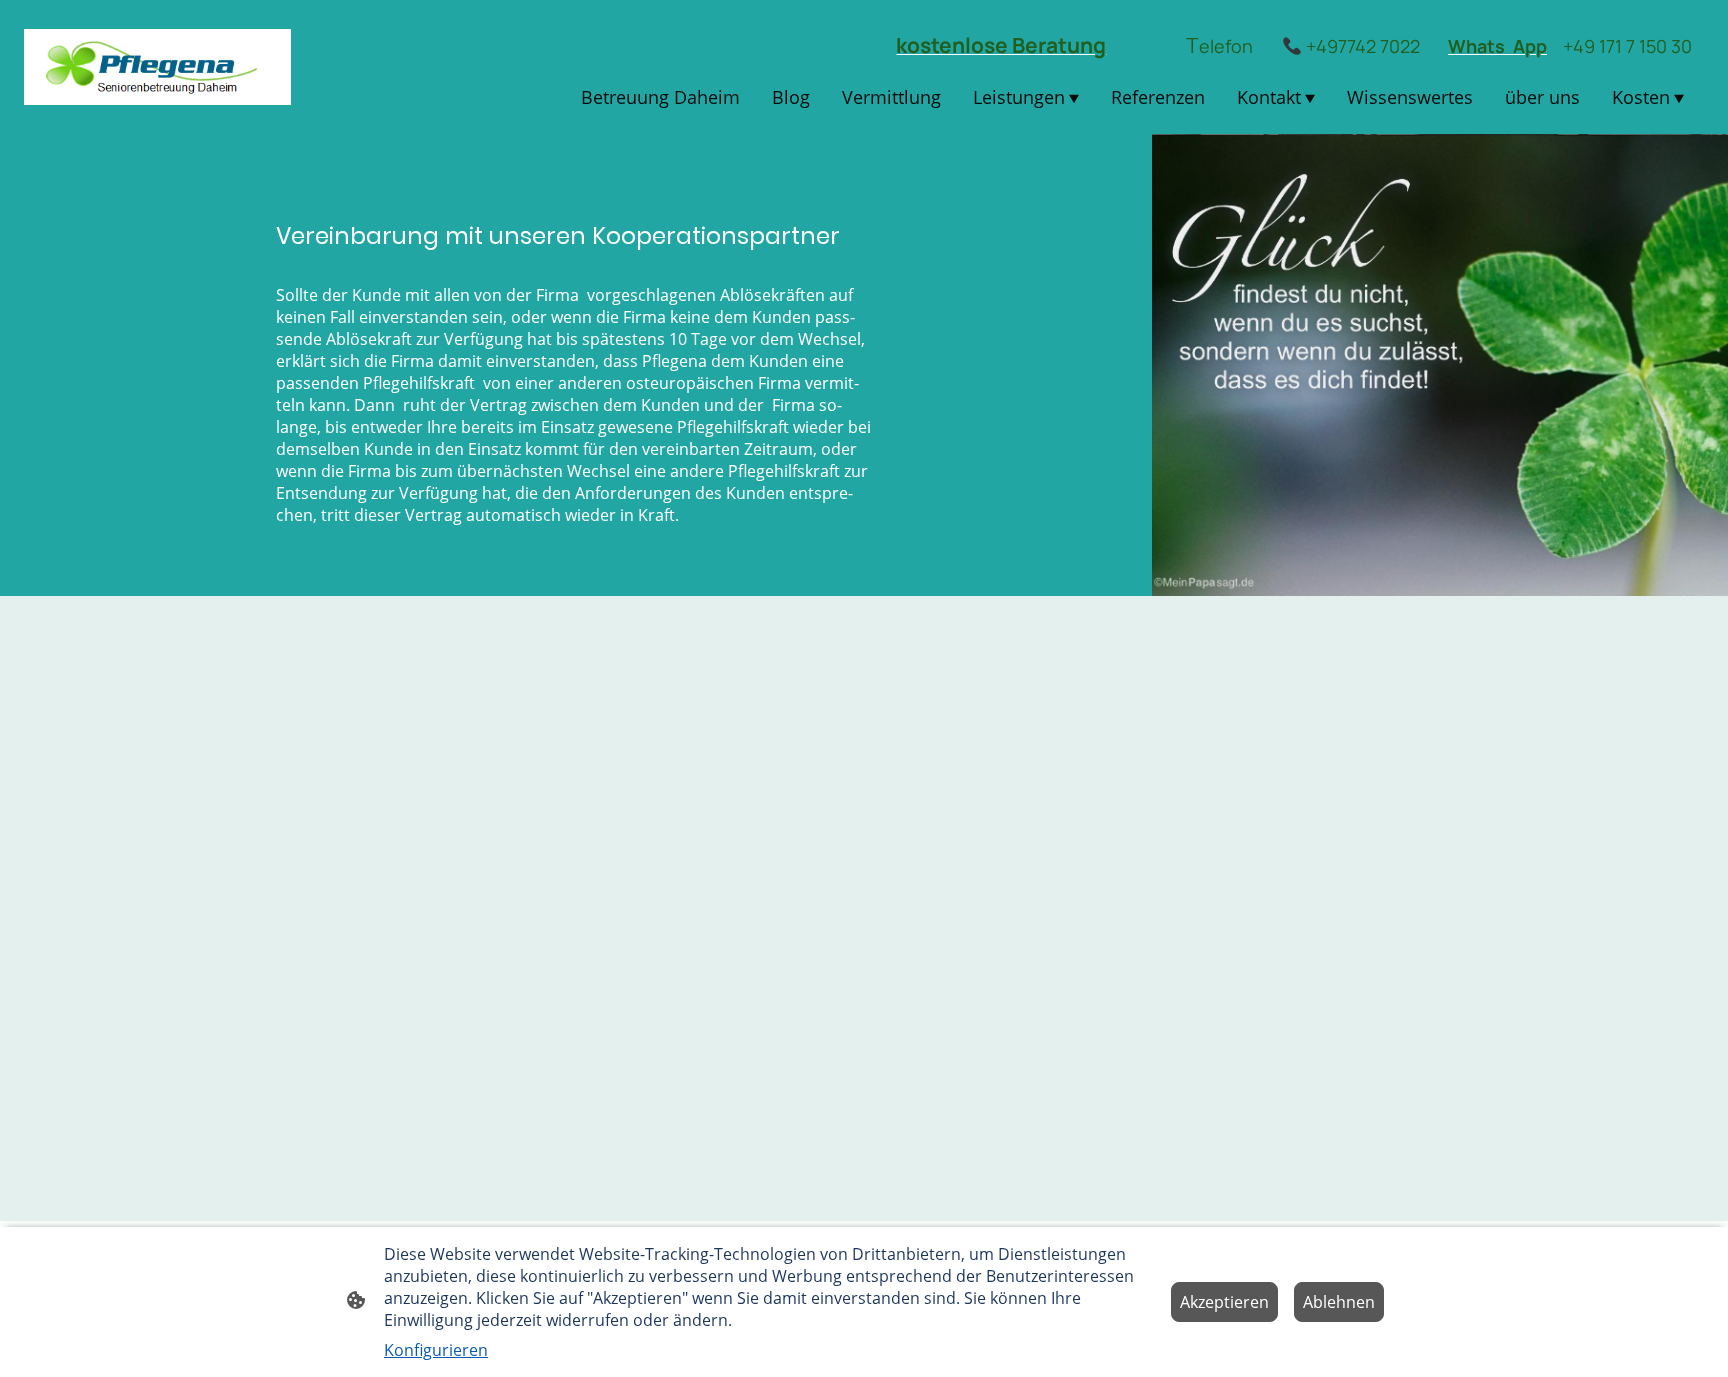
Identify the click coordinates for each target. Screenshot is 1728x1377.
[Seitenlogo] (157, 67)
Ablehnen (1339, 1302)
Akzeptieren (1224, 1302)
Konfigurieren (436, 1350)
